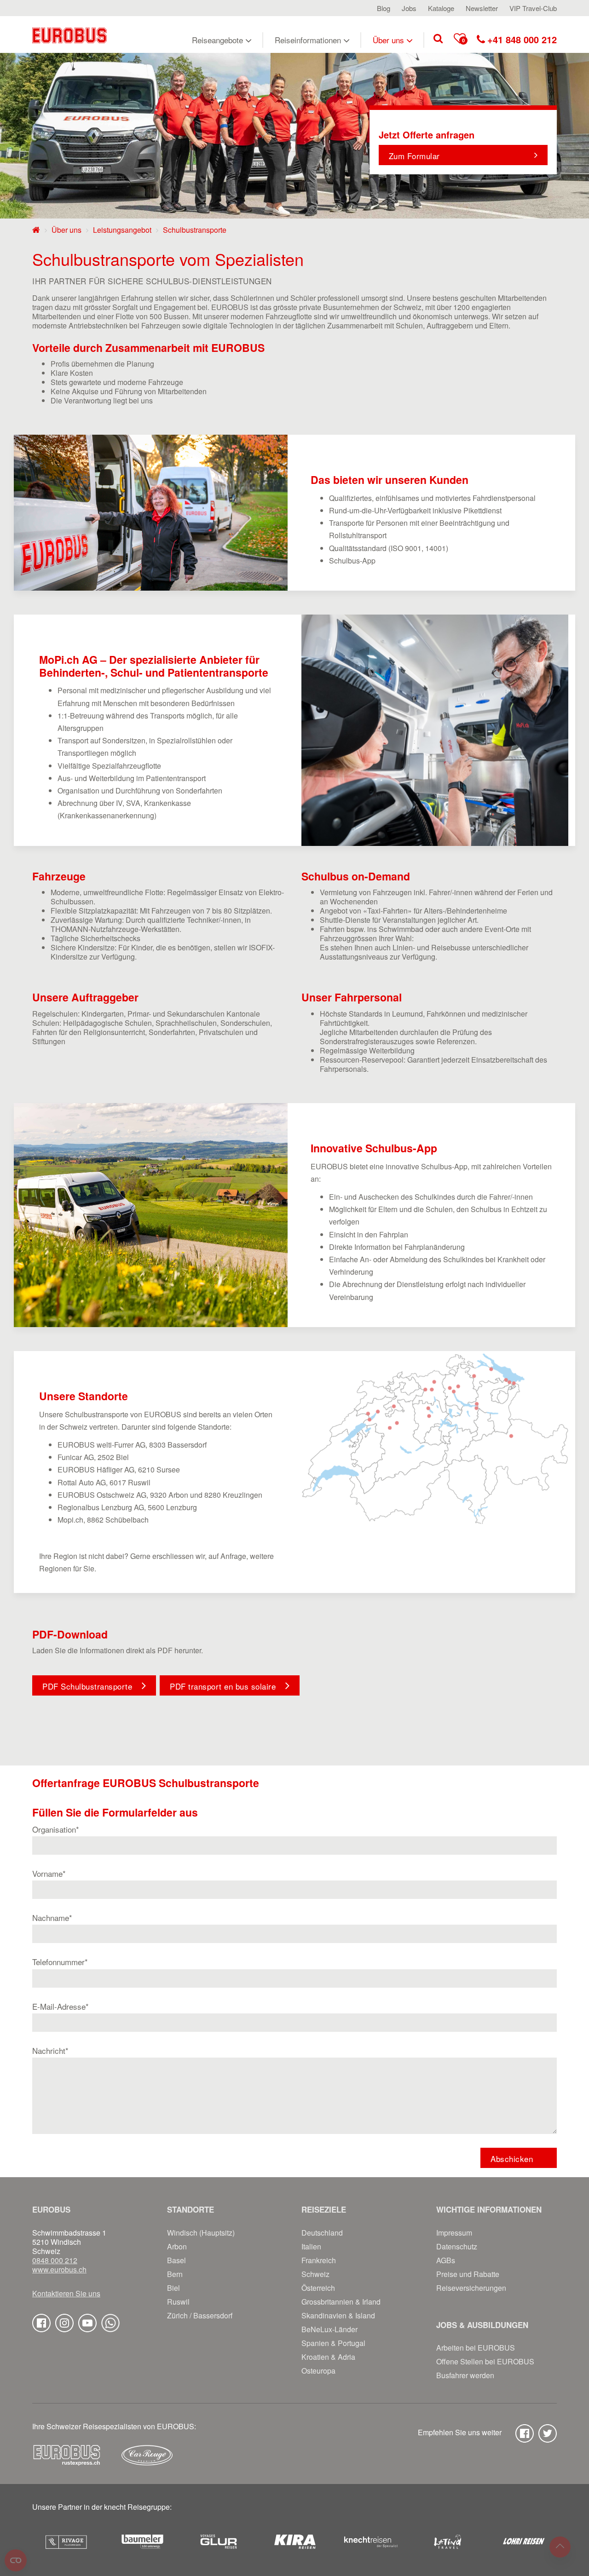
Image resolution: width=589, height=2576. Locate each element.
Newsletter (482, 8)
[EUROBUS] (69, 34)
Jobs (409, 8)
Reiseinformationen (308, 40)
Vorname (49, 1873)
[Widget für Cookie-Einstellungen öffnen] (16, 2560)
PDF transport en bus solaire (223, 1686)
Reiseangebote (217, 40)
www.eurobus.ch (59, 2270)
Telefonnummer (60, 1962)
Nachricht (50, 2050)
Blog (384, 8)
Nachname (52, 1918)
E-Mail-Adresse (61, 2006)
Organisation (56, 1829)
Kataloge (441, 8)
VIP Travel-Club (533, 8)
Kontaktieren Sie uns (66, 2294)
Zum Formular (414, 156)
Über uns (388, 40)
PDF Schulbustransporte (87, 1686)
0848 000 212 (55, 2260)
